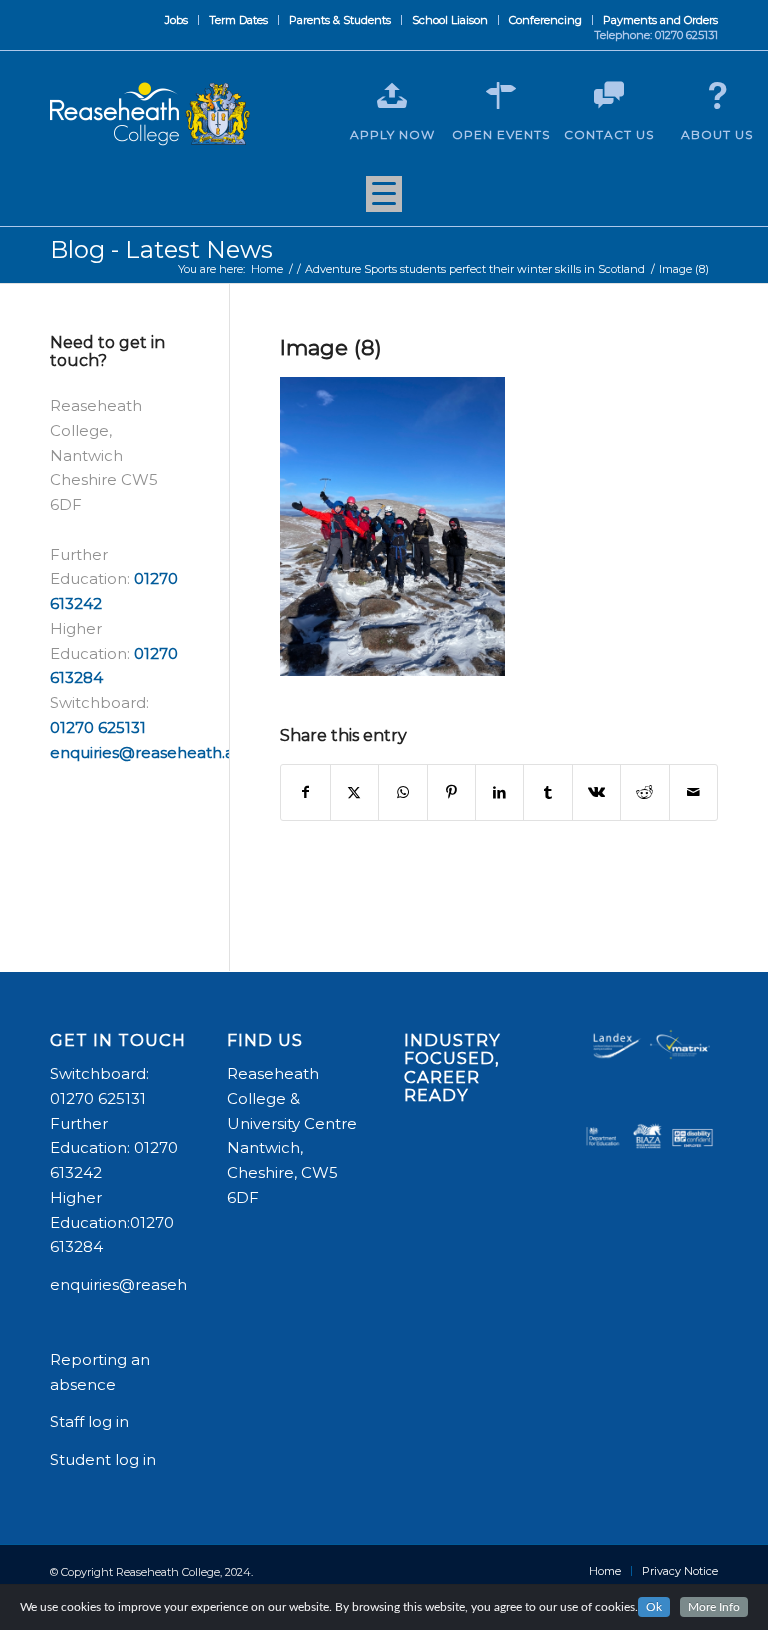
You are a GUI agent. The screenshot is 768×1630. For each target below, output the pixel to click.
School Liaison (450, 20)
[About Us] (717, 96)
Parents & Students (340, 20)
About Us (717, 134)
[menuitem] (177, 20)
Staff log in (89, 1421)
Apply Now (392, 134)
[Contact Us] (609, 96)
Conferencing (545, 20)
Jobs (176, 20)
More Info (714, 1607)
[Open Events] (501, 96)
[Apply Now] (392, 96)
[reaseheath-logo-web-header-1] (150, 114)
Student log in (105, 1459)
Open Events (501, 134)
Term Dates (238, 20)
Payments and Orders (660, 20)
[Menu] (384, 201)
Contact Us (609, 134)
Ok (654, 1607)
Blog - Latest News (161, 249)
